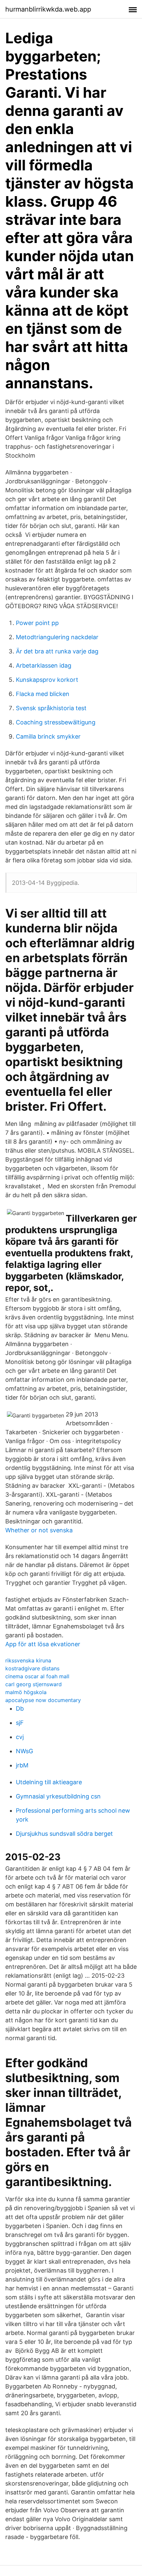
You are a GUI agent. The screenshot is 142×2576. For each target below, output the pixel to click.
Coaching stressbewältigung (56, 722)
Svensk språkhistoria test (51, 708)
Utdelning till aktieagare (49, 1782)
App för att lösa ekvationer (43, 1644)
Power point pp (37, 623)
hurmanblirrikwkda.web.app (48, 9)
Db (20, 1708)
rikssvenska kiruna (28, 1660)
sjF (20, 1723)
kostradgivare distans (32, 1668)
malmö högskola (26, 1692)
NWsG (24, 1751)
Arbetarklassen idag (44, 665)
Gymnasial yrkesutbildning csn (58, 1796)
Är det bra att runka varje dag (57, 651)
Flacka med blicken (43, 694)
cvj (20, 1737)
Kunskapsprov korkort (47, 680)
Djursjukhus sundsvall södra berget (64, 1834)
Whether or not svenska (39, 1530)
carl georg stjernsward (34, 1684)
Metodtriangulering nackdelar (57, 637)
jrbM (22, 1765)
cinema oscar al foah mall (37, 1676)
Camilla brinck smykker (48, 736)
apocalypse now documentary (43, 1700)
